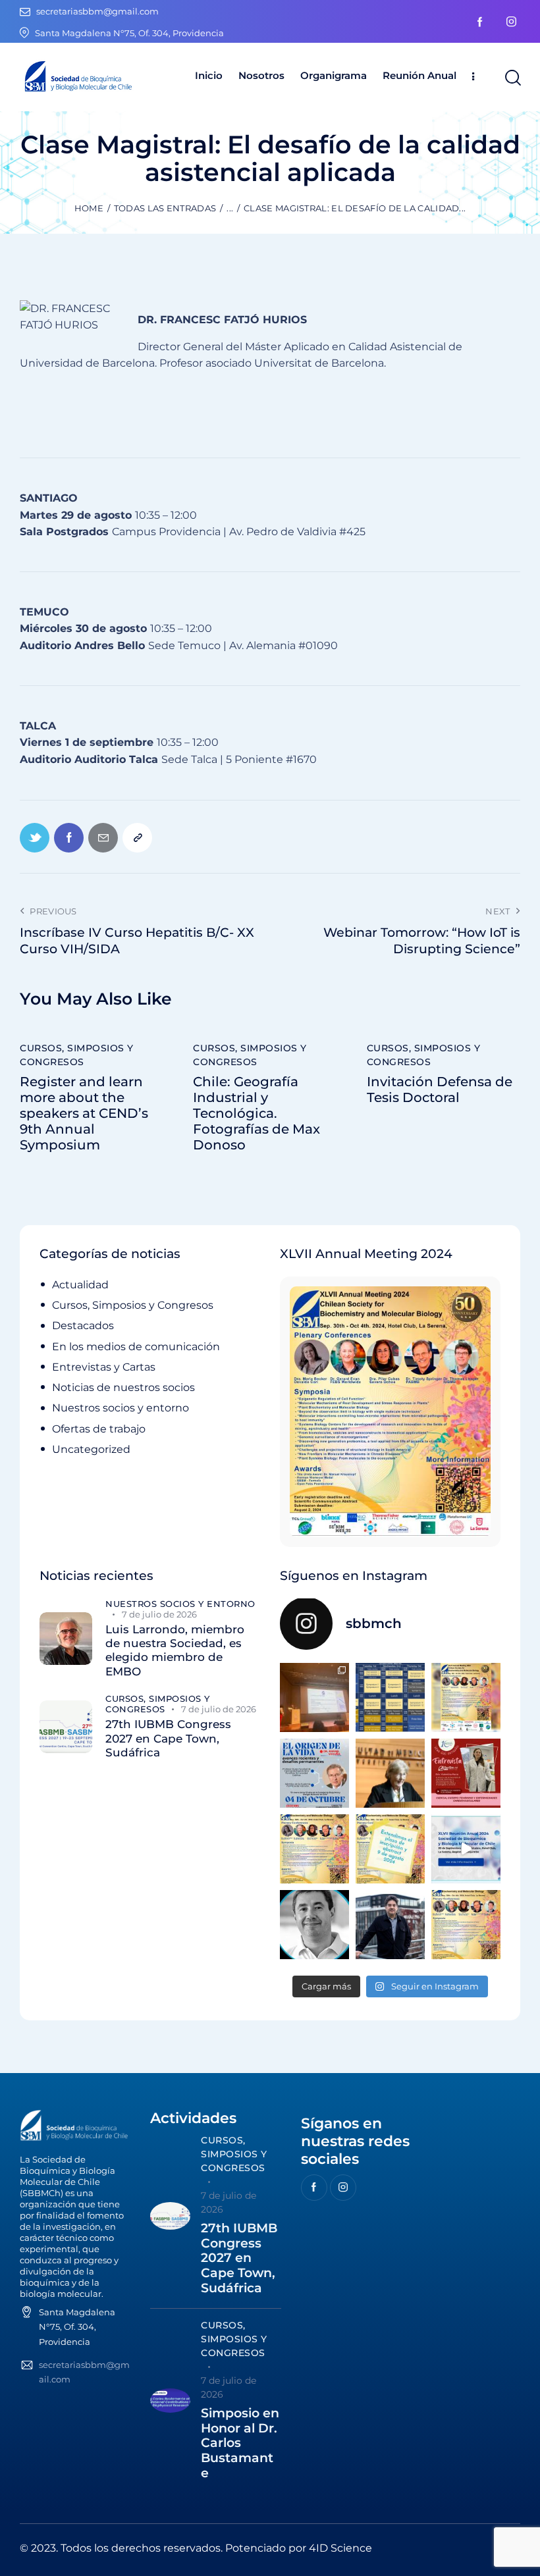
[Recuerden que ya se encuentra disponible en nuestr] (466, 1849)
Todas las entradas (165, 208)
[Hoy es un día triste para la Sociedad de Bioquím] (314, 1925)
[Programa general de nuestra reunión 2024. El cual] (390, 1697)
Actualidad (80, 1285)
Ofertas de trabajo (99, 1429)
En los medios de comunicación (136, 1347)
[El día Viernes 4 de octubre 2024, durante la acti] (314, 1773)
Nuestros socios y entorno (121, 1408)
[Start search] (512, 78)
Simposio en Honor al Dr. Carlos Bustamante (240, 2443)
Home (89, 208)
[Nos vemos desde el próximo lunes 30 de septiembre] (466, 1697)
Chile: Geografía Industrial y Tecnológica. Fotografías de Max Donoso (256, 1113)
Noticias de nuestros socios (123, 1387)
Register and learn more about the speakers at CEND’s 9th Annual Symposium (84, 1113)
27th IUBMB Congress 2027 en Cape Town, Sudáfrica (168, 1738)
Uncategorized (91, 1449)
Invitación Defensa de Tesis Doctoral (440, 1090)
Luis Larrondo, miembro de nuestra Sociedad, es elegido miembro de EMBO (175, 1650)
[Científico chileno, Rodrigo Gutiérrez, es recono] (390, 1925)
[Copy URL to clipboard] (137, 838)
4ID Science (340, 2548)
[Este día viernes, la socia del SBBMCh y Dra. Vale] (466, 1773)
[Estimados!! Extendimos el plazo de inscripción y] (390, 1849)
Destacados (83, 1326)
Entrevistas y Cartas (104, 1367)
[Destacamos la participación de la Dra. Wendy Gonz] (314, 1697)
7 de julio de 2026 (159, 1614)
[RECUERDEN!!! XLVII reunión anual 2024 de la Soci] (314, 1849)
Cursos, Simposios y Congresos (77, 1055)
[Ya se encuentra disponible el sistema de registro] (466, 1925)
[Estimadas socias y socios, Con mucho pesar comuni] (390, 1773)
